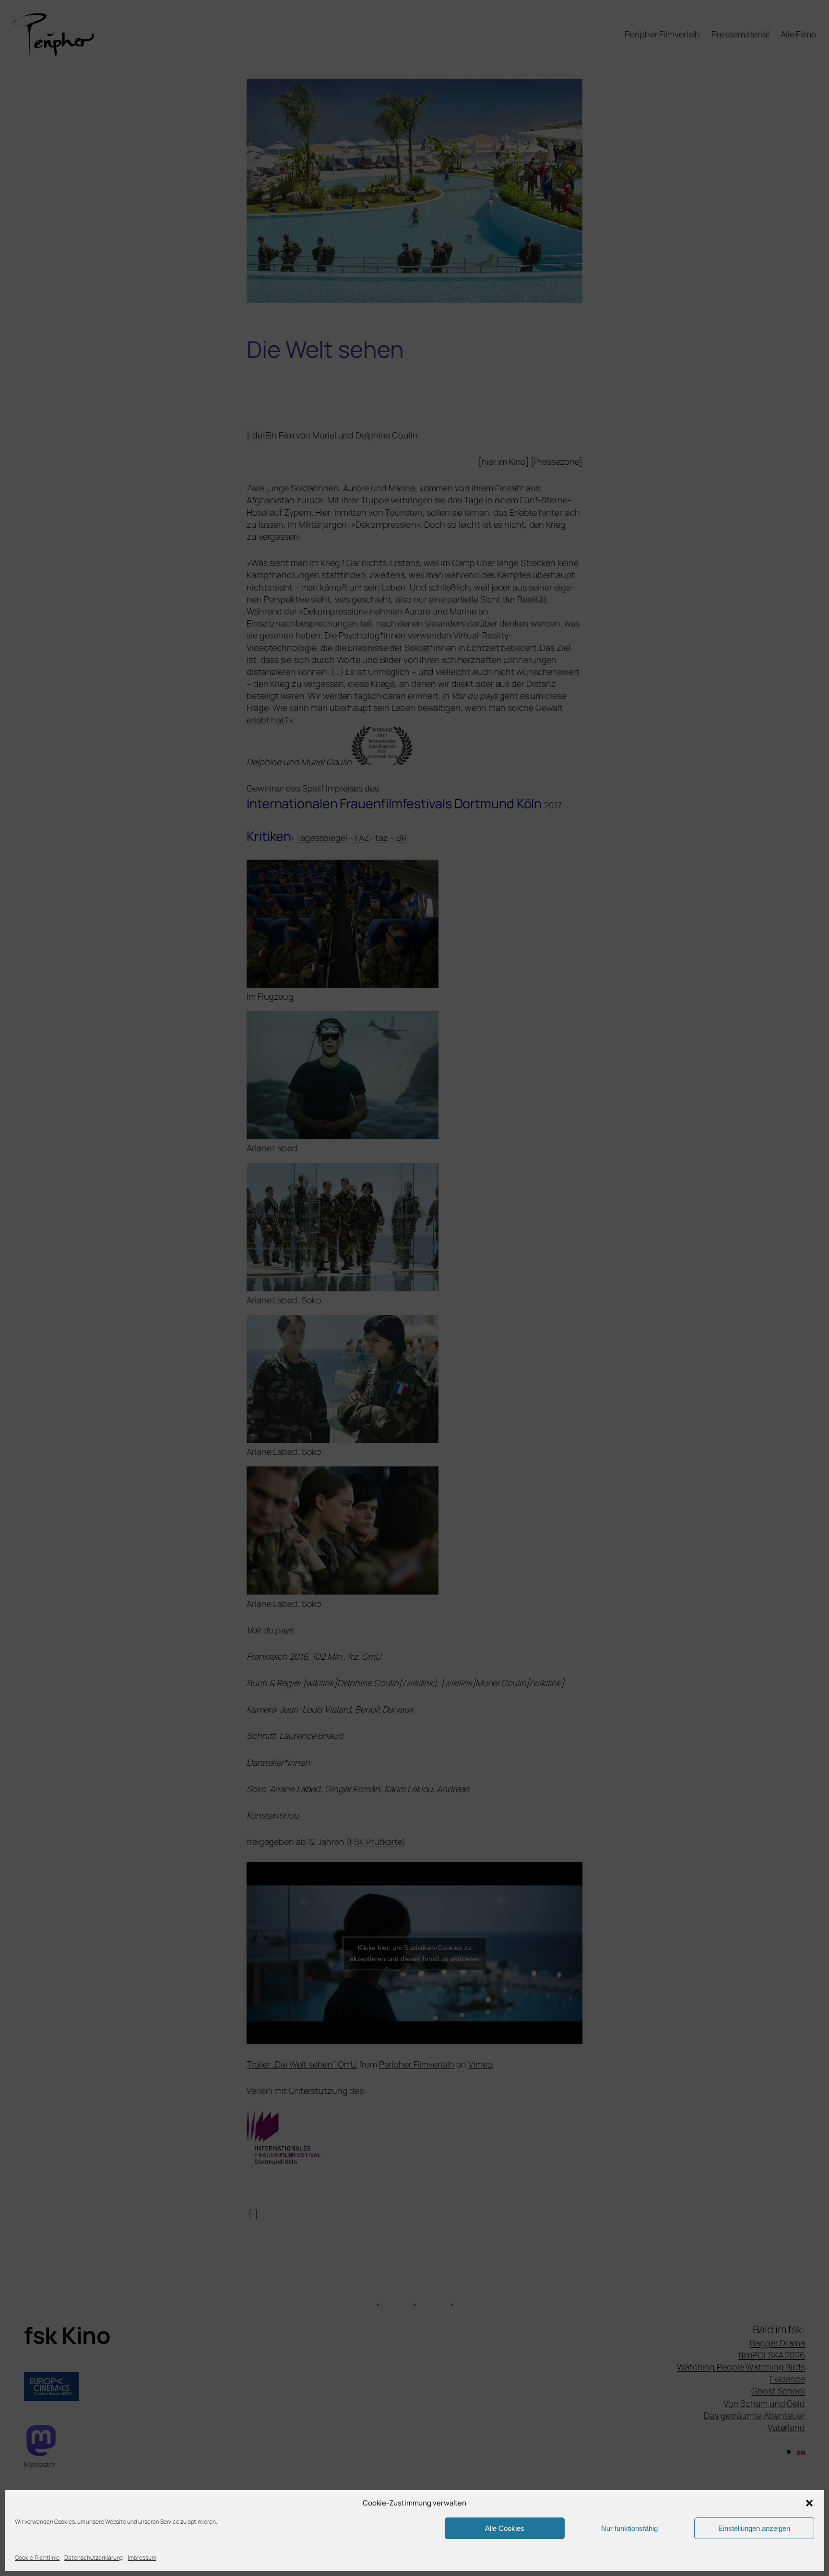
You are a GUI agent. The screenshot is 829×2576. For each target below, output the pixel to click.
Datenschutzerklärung (94, 2558)
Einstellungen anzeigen (754, 2528)
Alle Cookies (505, 2528)
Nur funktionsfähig (629, 2528)
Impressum (142, 2558)
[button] (809, 2503)
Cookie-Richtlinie (37, 2558)
